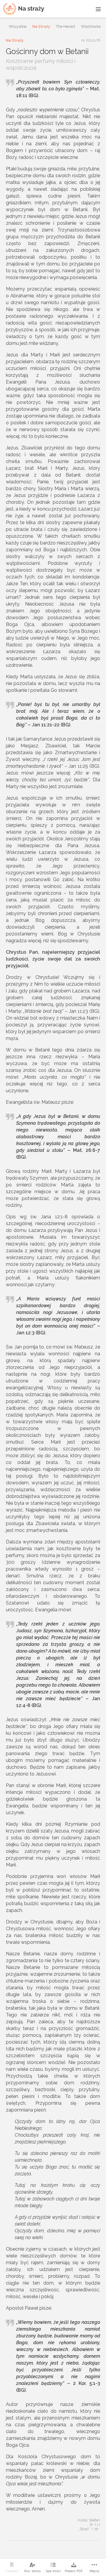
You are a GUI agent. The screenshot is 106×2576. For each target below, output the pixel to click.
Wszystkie (18, 26)
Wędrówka (91, 26)
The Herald (66, 26)
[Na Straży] (24, 9)
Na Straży (41, 26)
